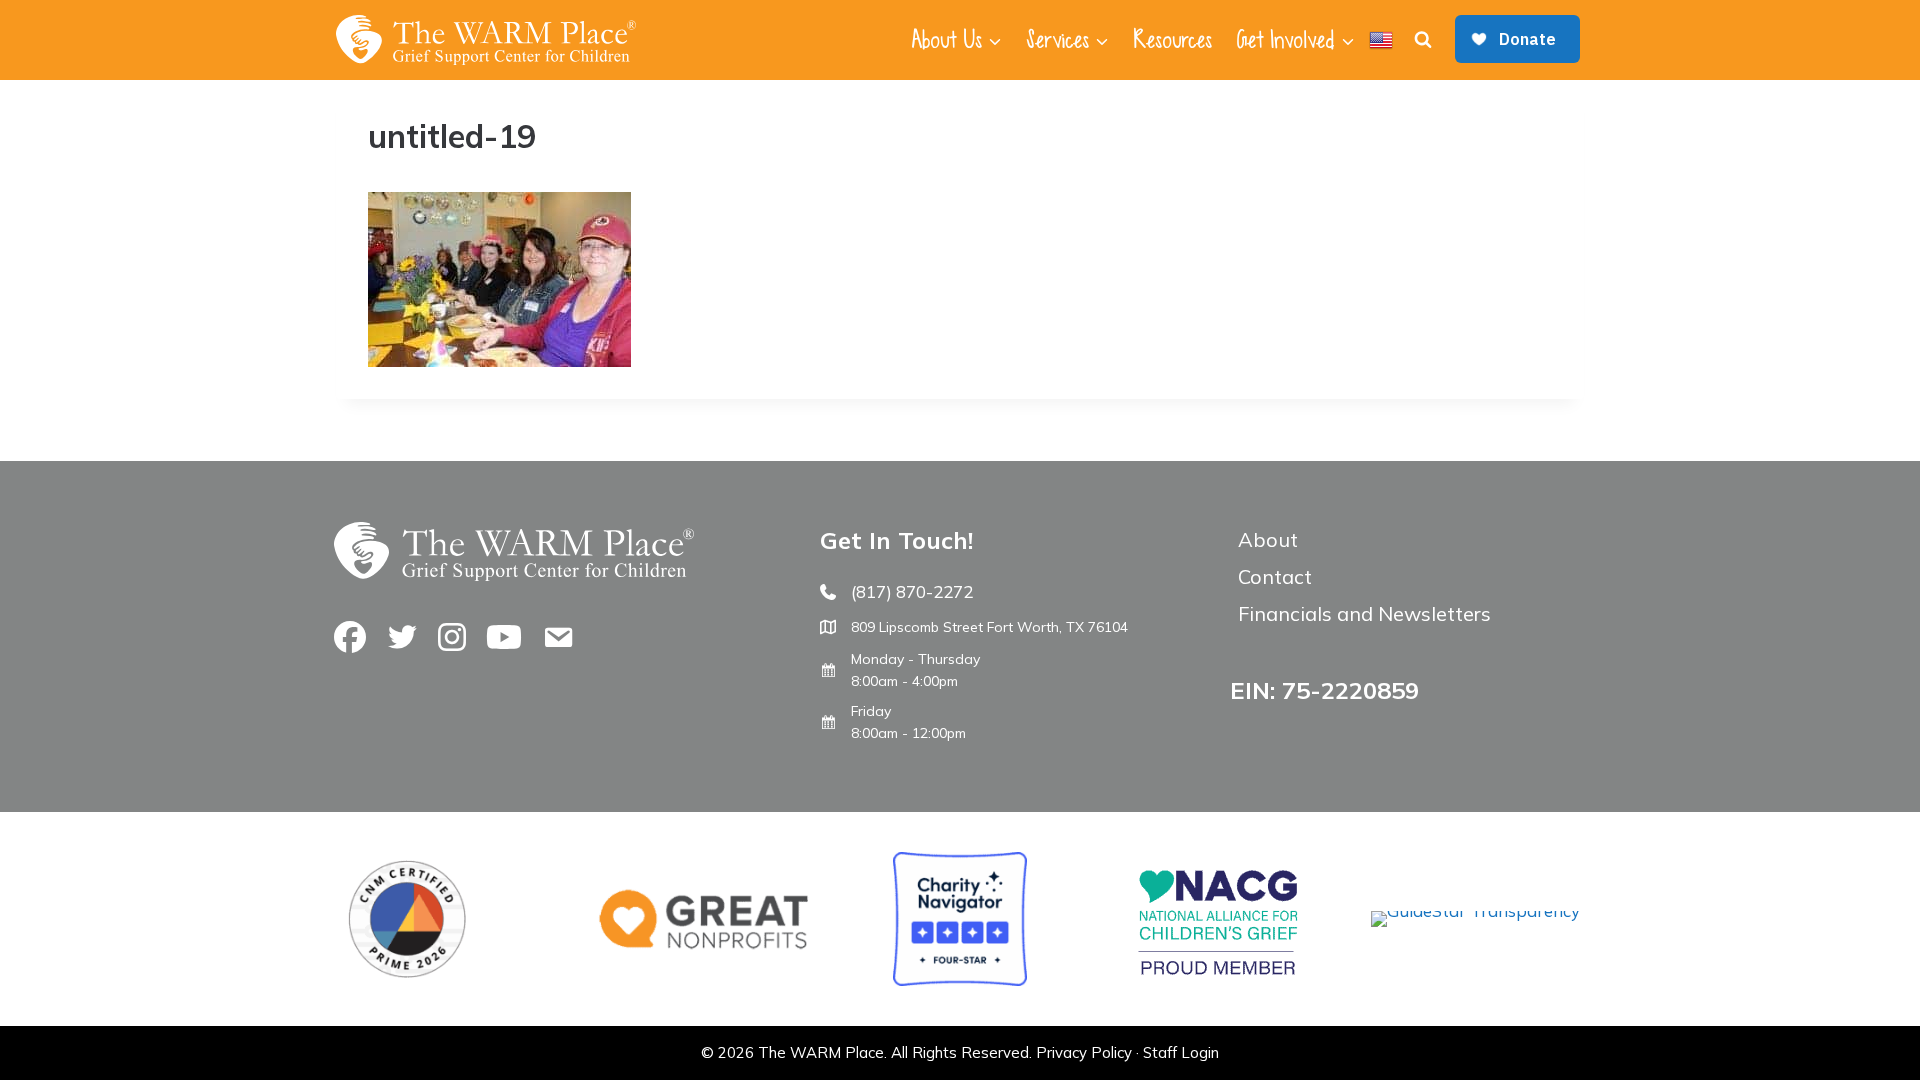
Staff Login (1181, 1052)
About (1268, 539)
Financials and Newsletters (1364, 613)
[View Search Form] (1423, 40)
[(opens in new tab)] (1475, 910)
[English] (1381, 40)
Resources (1172, 40)
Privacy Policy (1084, 1052)
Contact (1275, 576)
